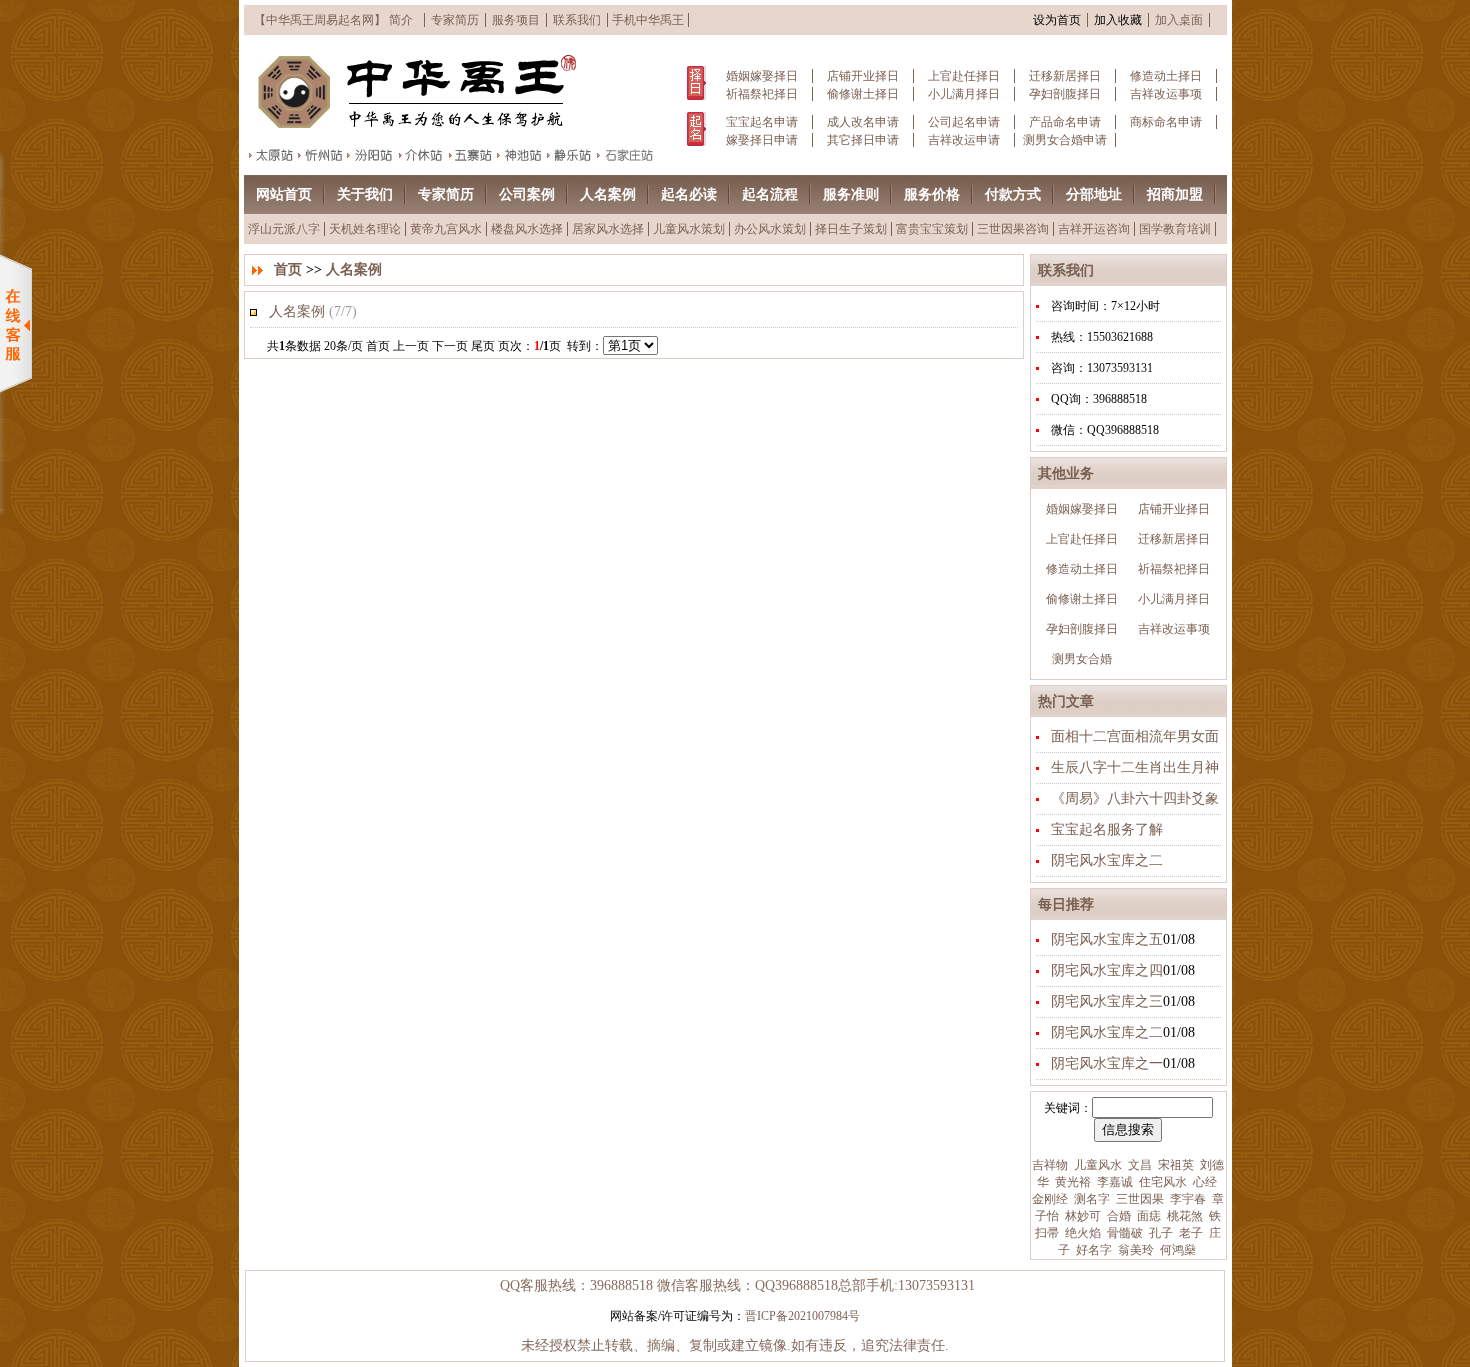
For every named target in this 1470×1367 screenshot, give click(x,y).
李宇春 (1186, 1199)
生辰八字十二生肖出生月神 (1135, 767)
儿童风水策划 (689, 229)
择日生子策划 (851, 229)
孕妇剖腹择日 (1065, 94)
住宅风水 (1161, 1182)
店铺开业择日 (863, 76)
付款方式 (1013, 194)
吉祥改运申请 (964, 140)
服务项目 (516, 20)
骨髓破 (1123, 1233)
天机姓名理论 (365, 229)
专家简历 (455, 20)
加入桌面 (1179, 20)
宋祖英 (1174, 1165)
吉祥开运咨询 (1094, 229)
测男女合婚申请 (1065, 140)
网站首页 (284, 194)
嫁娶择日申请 (762, 140)
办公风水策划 (770, 229)
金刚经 (1050, 1199)
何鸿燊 (1176, 1250)
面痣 (1147, 1216)
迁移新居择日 (1065, 76)
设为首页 (1057, 20)
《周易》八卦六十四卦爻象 (1135, 798)
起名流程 (770, 194)
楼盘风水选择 (527, 229)
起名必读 (689, 194)
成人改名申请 (863, 122)
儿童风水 (1096, 1165)
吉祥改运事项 (1166, 94)
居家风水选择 (608, 229)
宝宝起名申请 (762, 122)
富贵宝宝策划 (932, 229)
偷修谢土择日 (863, 94)
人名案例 (608, 194)
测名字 (1090, 1199)
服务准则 (851, 194)
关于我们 (365, 194)
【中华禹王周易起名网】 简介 (333, 20)
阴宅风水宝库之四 (1107, 970)
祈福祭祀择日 (762, 94)
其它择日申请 (863, 140)
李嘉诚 (1113, 1182)
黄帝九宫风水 (446, 229)
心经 (1203, 1182)
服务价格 (932, 194)
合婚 (1117, 1216)
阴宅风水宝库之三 (1107, 1001)
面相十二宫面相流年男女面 (1135, 736)
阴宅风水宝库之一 (1107, 1063)
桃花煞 (1183, 1216)
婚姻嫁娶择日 (762, 76)
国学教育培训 (1175, 229)
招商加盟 (1175, 194)
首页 (288, 269)
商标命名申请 (1166, 122)
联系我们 (577, 20)
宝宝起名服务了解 (1107, 829)
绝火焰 (1081, 1233)
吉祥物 (1050, 1165)
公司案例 (527, 194)
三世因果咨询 (1013, 229)
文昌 (1138, 1165)
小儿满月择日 (964, 94)
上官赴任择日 (964, 76)
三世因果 (1138, 1199)
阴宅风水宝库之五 (1107, 939)
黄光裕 (1071, 1182)
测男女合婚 (1082, 659)
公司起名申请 (964, 122)
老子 (1189, 1233)
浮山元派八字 (284, 229)
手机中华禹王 (648, 20)
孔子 (1159, 1233)
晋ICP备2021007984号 (802, 1316)
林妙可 (1081, 1216)
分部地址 (1094, 194)
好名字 (1092, 1250)
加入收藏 (1118, 20)
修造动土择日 (1166, 76)
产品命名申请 (1065, 122)
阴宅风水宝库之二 (1107, 860)
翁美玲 (1134, 1250)
